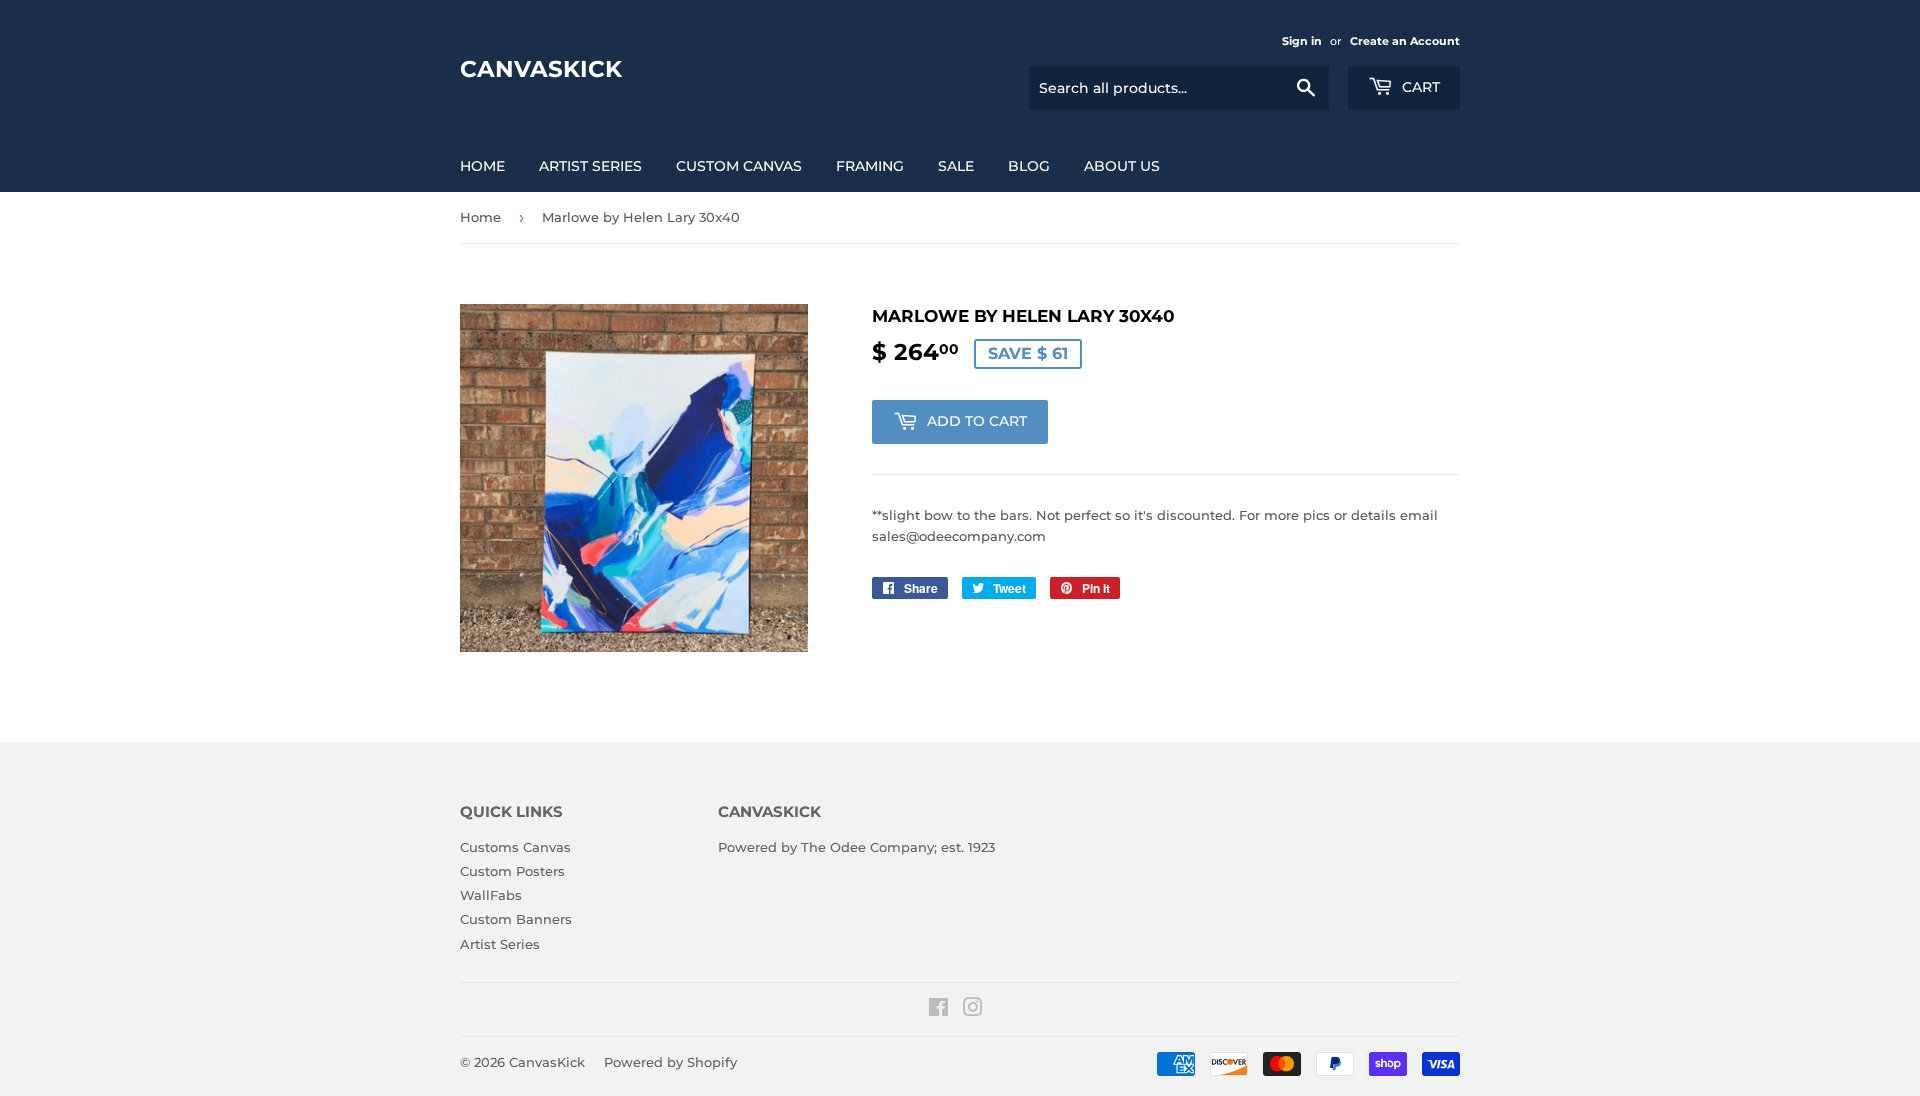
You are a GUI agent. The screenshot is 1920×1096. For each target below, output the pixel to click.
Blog (1029, 166)
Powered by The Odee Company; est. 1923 (856, 847)
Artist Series (590, 166)
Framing (870, 166)
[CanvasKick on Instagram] (973, 1010)
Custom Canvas (739, 166)
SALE (956, 166)
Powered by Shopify (670, 1062)
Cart (1419, 87)
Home (482, 166)
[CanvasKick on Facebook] (938, 1010)
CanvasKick (541, 69)
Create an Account (1405, 41)
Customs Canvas (515, 847)
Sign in (1302, 41)
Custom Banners (516, 919)
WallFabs (491, 895)
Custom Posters (512, 871)
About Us (1122, 166)
